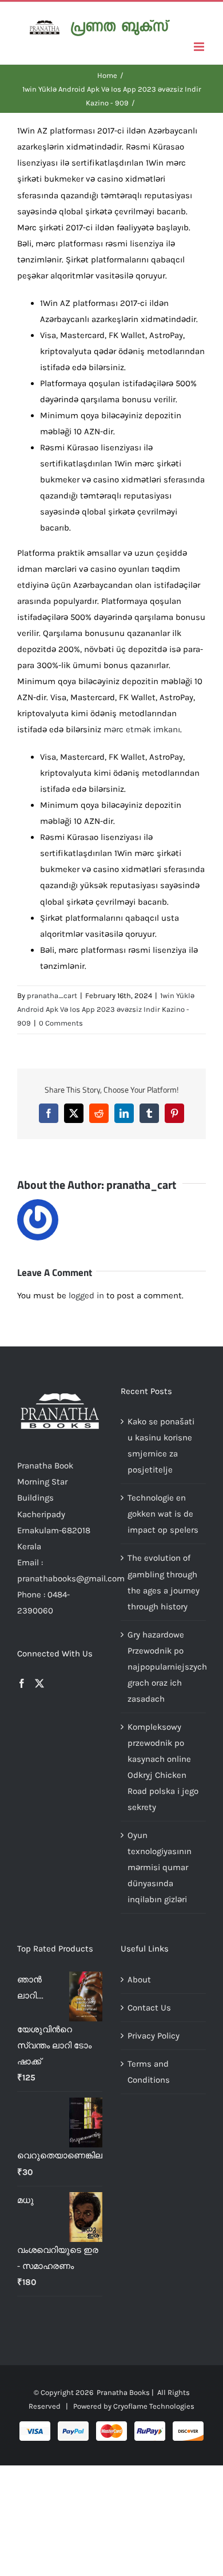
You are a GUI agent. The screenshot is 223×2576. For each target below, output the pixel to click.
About (139, 1980)
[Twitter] (39, 1683)
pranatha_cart (52, 996)
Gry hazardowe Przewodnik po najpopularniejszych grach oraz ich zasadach (164, 1667)
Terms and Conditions (149, 2072)
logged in (86, 1295)
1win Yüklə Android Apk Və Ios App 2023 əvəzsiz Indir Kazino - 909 (106, 1010)
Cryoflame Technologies (154, 2406)
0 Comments (61, 1023)
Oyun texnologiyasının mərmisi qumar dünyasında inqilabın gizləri (160, 1867)
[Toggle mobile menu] (200, 47)
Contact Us (149, 2008)
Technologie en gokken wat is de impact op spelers (163, 1514)
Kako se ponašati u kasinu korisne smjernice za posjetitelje (161, 1446)
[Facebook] (22, 1683)
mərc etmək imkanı (142, 729)
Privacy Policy (154, 2036)
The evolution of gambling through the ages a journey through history (164, 1582)
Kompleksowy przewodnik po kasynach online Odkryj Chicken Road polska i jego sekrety (163, 1767)
